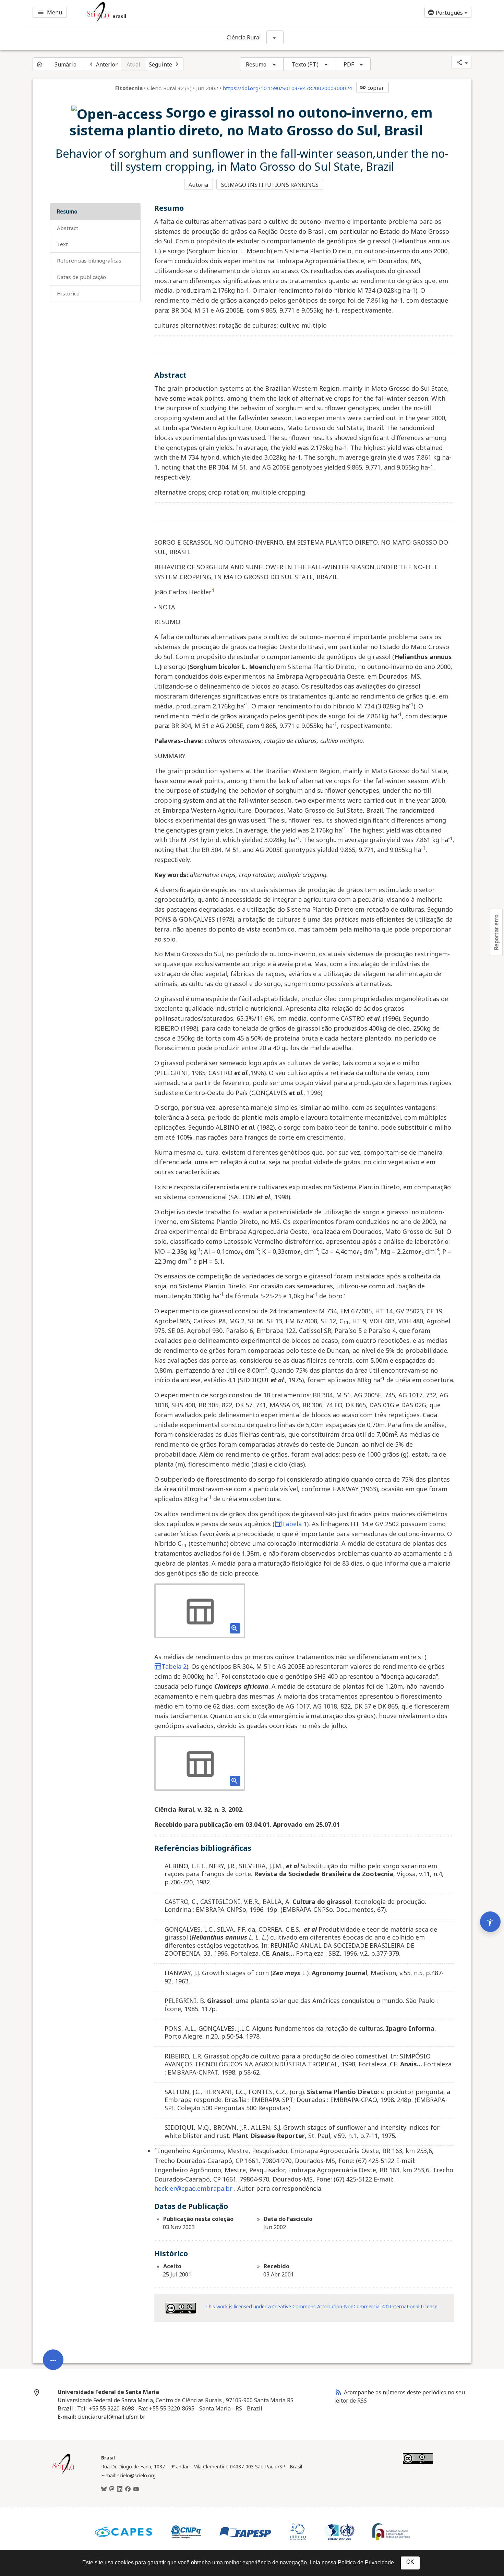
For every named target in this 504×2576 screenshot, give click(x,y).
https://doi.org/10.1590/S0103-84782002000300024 (287, 88)
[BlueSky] (104, 2489)
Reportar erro (496, 932)
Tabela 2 (174, 1666)
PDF (349, 64)
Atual (134, 64)
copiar (372, 88)
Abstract (68, 228)
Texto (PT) (305, 64)
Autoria (198, 185)
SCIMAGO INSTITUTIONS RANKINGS (270, 185)
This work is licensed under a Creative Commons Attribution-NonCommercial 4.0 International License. (322, 2306)
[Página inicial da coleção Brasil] (63, 2473)
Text (62, 244)
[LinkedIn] (120, 2489)
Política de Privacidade (366, 2562)
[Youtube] (136, 2489)
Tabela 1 (294, 1524)
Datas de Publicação (81, 277)
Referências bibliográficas (89, 260)
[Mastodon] (112, 2489)
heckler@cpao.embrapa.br (193, 2188)
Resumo (256, 64)
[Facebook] (128, 2489)
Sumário (65, 64)
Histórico (68, 293)
